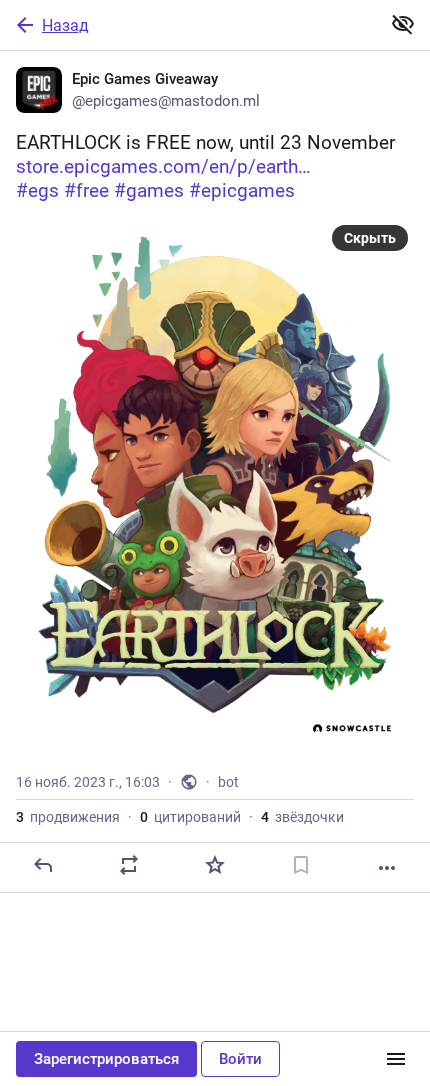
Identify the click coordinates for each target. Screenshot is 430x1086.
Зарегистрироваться (106, 1059)
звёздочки (302, 817)
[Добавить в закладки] (301, 865)
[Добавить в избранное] (215, 865)
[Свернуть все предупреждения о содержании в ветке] (403, 24)
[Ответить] (43, 865)
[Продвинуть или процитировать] (129, 865)
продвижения (68, 817)
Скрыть (370, 238)
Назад (65, 25)
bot (228, 782)
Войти (240, 1059)
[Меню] (396, 1059)
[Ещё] (387, 868)
